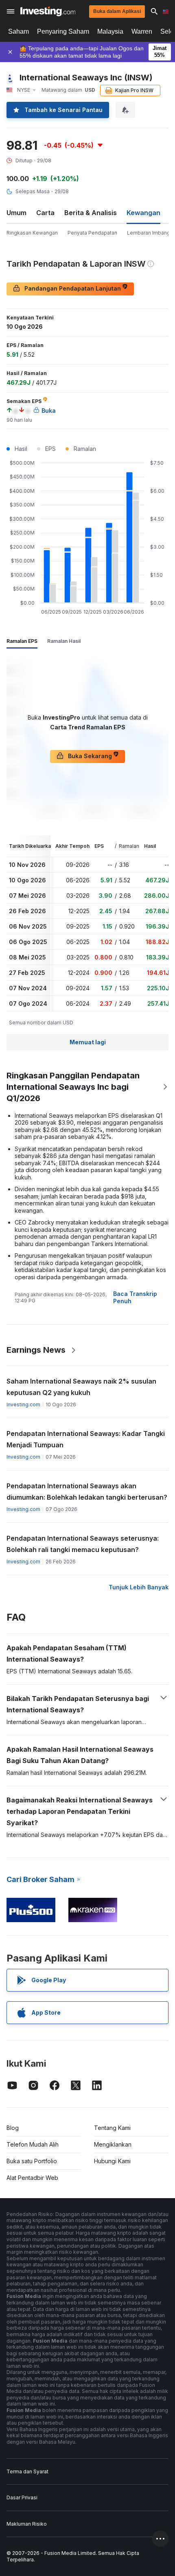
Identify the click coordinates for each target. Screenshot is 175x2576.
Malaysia (110, 31)
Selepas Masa (33, 191)
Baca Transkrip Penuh (135, 1297)
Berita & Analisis (91, 213)
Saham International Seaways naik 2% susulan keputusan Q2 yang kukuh (81, 1387)
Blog (13, 2128)
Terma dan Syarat (27, 2471)
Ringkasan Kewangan (32, 233)
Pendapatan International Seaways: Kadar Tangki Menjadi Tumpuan (86, 1439)
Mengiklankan (113, 2144)
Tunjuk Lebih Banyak (139, 1587)
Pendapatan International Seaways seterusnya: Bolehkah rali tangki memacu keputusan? (83, 1544)
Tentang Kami (112, 2128)
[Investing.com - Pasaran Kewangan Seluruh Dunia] (48, 11)
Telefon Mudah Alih (33, 2144)
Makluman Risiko (27, 2524)
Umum (16, 213)
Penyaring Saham (63, 31)
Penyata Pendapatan (92, 233)
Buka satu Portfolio (32, 2161)
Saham (19, 31)
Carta (45, 213)
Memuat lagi (88, 1042)
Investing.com (23, 1404)
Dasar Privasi (22, 2497)
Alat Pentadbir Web (32, 2178)
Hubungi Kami (112, 2161)
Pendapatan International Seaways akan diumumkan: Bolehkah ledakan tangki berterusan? (87, 1492)
